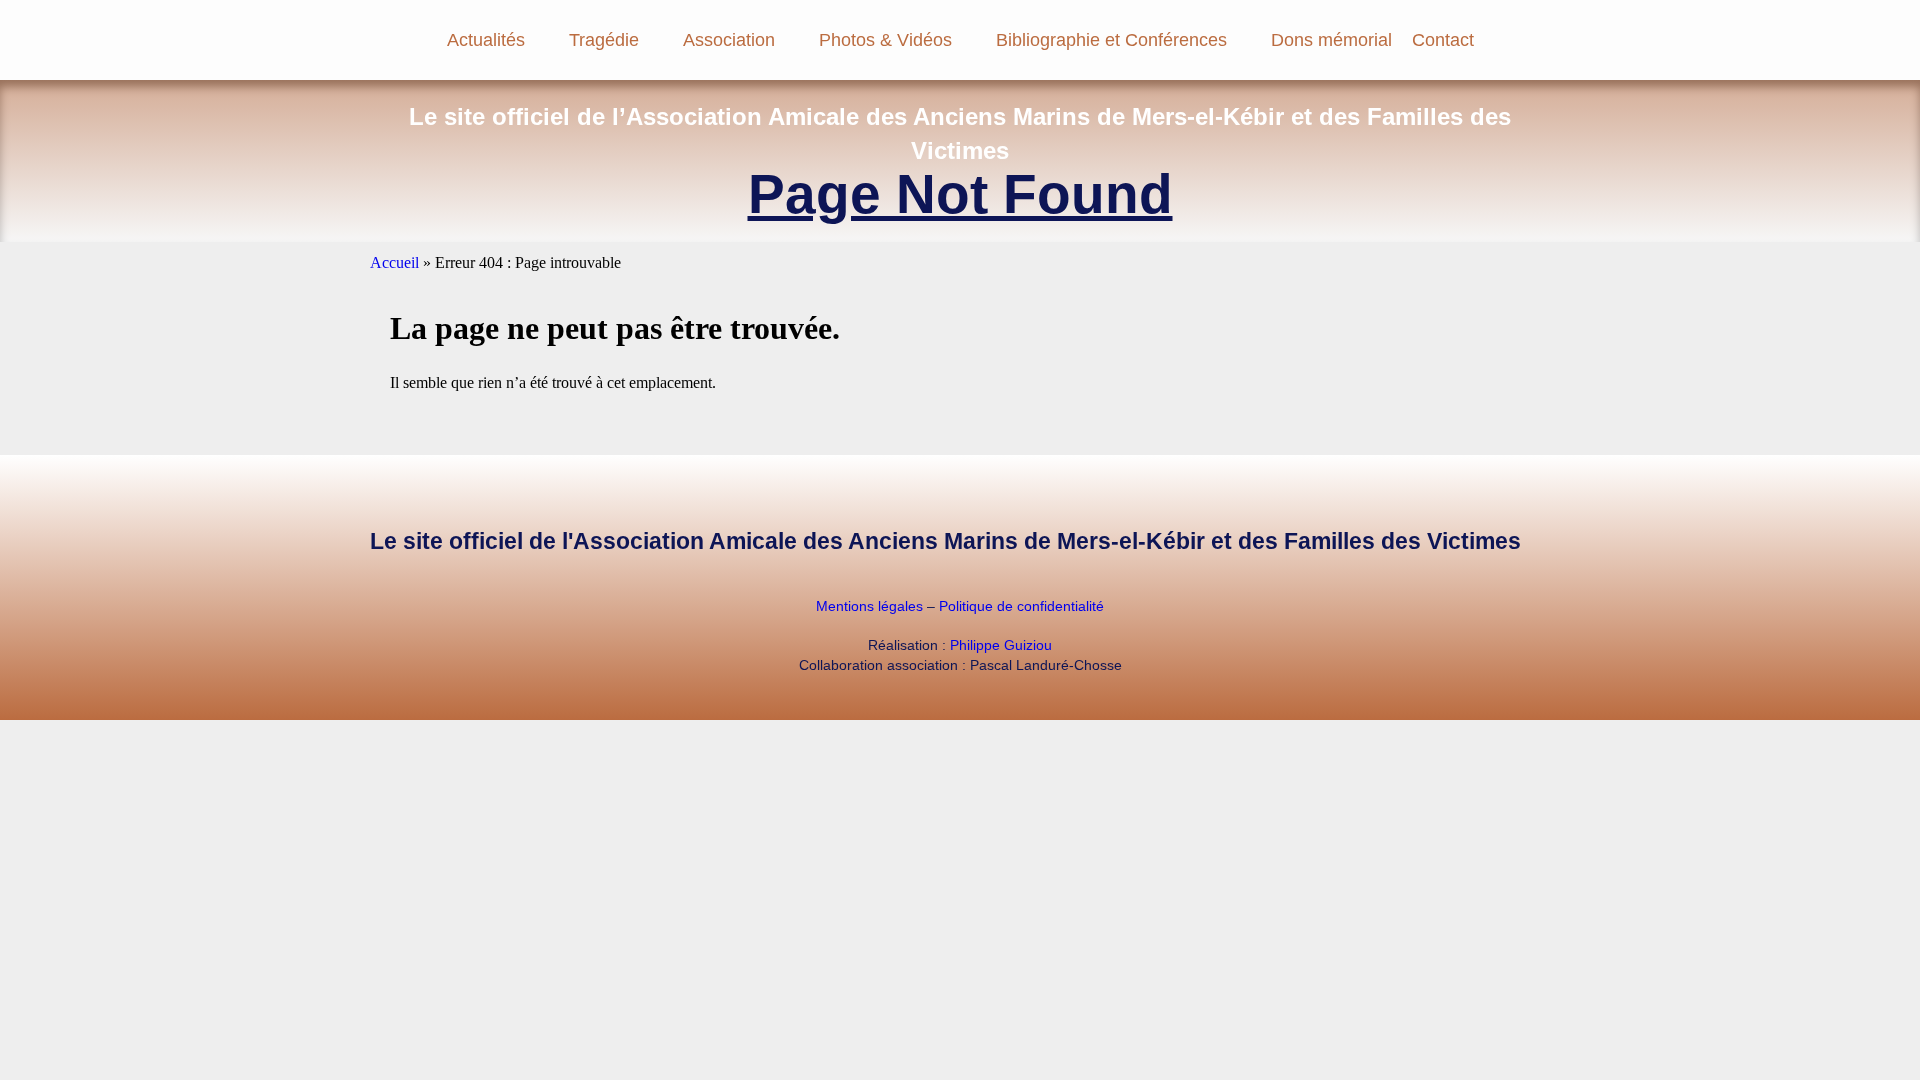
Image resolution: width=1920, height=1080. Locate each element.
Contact (1443, 40)
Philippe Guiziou (1001, 645)
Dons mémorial (1331, 40)
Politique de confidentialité (1021, 606)
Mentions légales (869, 606)
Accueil (394, 262)
